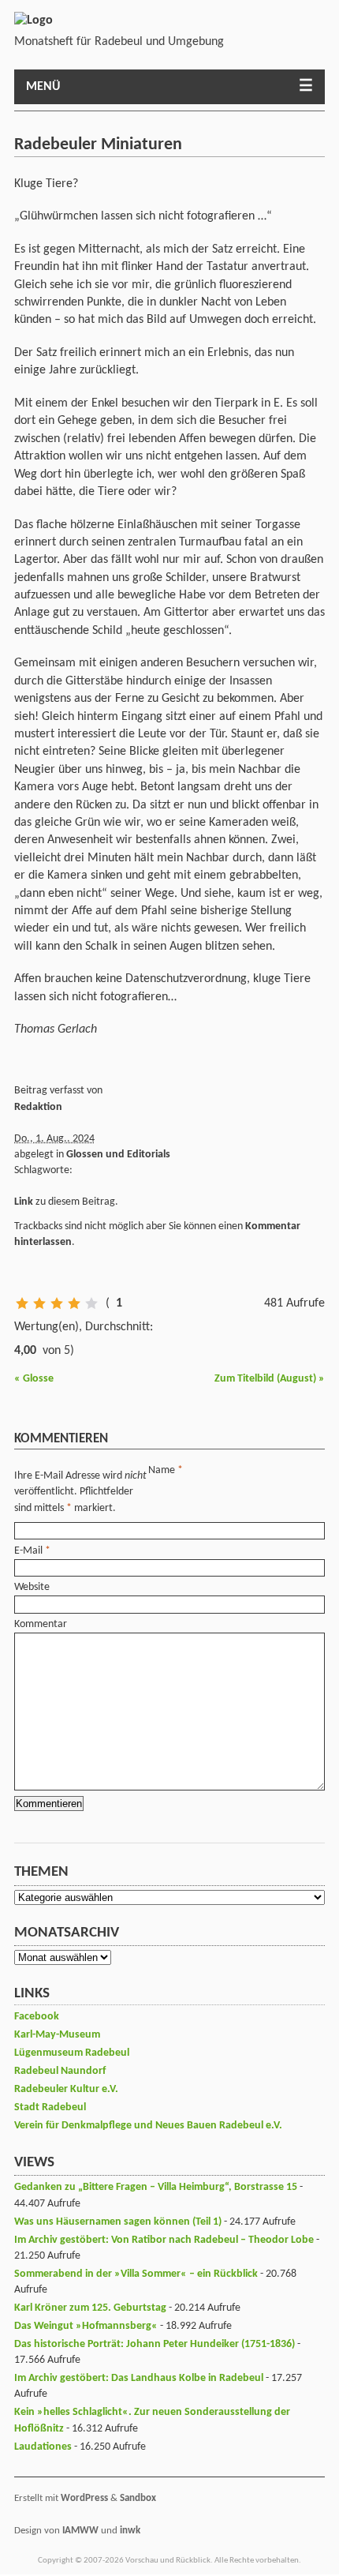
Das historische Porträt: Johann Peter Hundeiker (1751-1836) (155, 2344)
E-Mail (28, 1551)
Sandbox (138, 2498)
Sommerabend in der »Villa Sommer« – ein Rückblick (136, 2274)
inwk (130, 2531)
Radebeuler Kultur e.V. (66, 2089)
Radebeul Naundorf (60, 2071)
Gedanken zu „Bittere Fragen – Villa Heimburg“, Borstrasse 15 (156, 2187)
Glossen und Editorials (118, 1155)
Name (162, 1470)
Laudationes (43, 2447)
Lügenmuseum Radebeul (72, 2053)
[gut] (74, 1303)
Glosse (34, 1379)
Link (24, 1202)
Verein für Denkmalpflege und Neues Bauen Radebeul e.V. (148, 2126)
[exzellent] (91, 1303)
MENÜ (43, 87)
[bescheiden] (39, 1303)
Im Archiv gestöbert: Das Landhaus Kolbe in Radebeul (139, 2378)
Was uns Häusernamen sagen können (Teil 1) (118, 2222)
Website (32, 1587)
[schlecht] (22, 1303)
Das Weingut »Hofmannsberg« (86, 2326)
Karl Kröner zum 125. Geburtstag (90, 2308)
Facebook (37, 2017)
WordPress (84, 2498)
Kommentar (41, 1624)
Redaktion (38, 1107)
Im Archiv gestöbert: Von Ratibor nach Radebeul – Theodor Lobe (164, 2240)
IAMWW (80, 2531)
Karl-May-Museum (57, 2035)
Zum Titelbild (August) (270, 1379)
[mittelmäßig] (57, 1303)
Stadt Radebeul (50, 2107)
